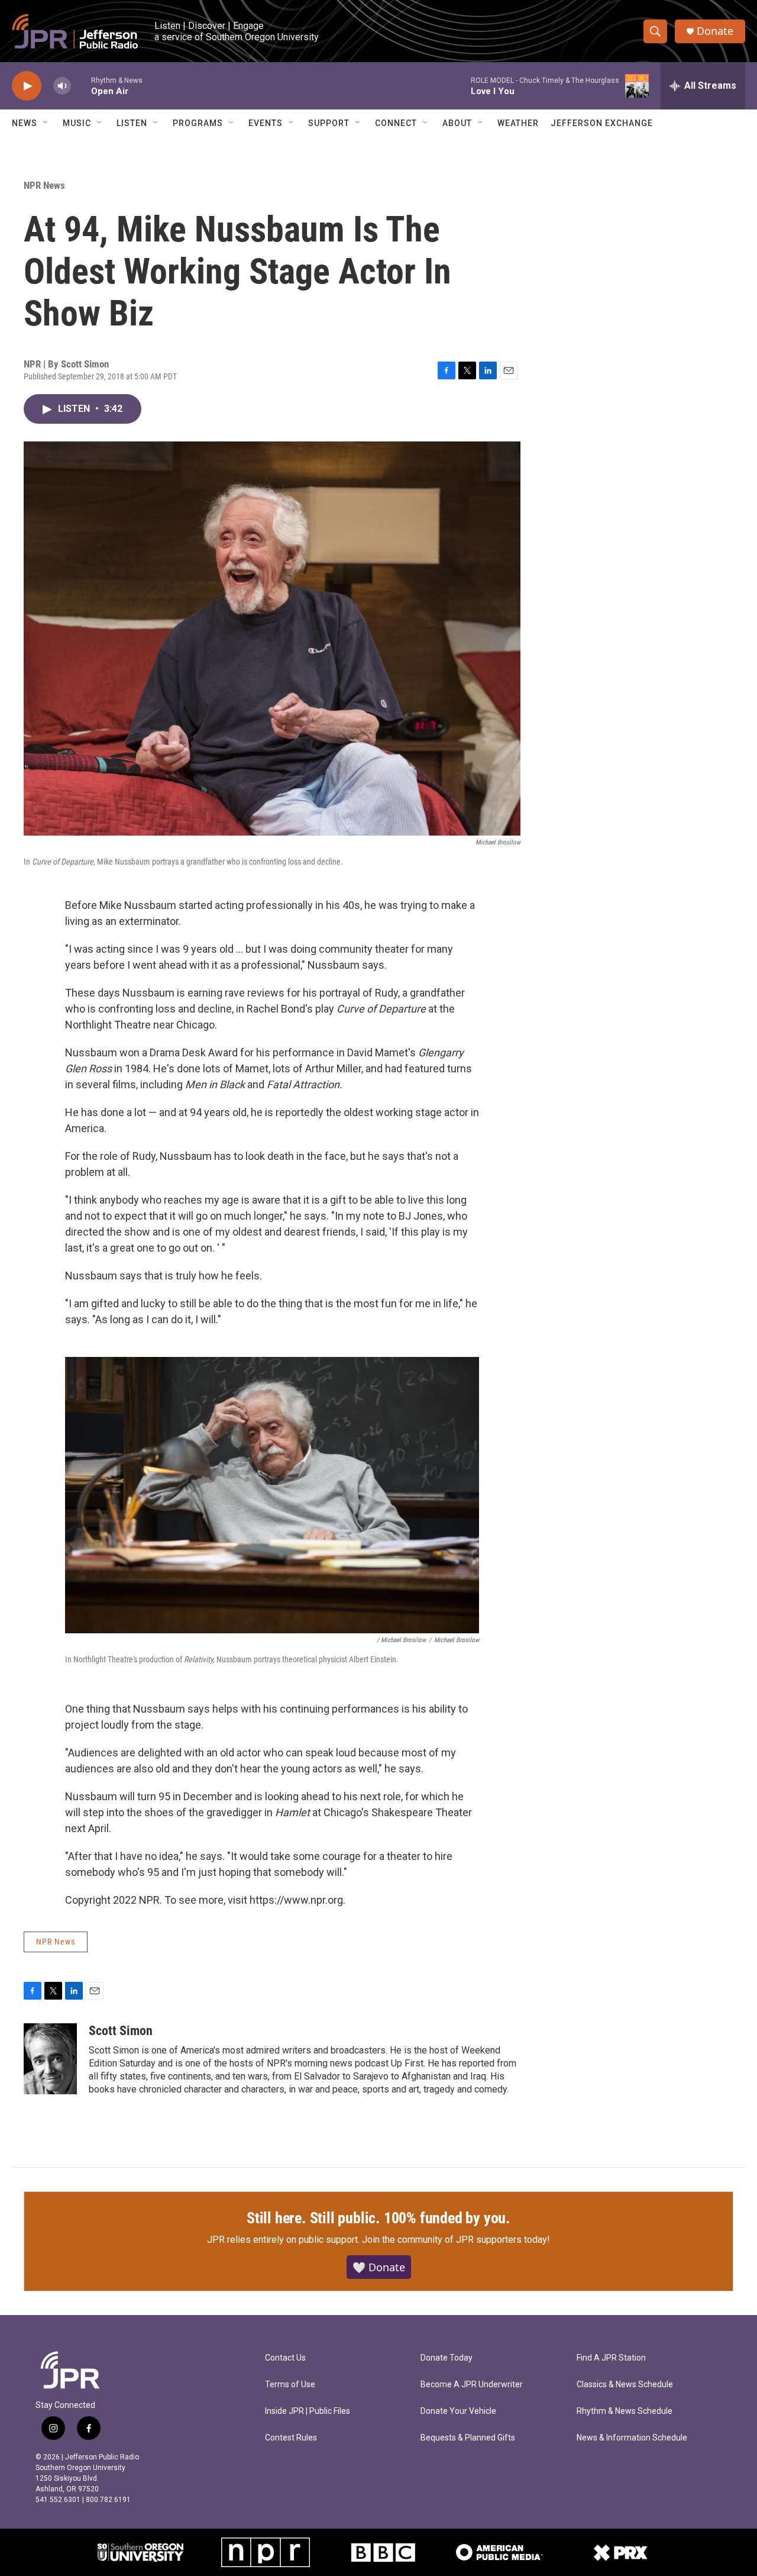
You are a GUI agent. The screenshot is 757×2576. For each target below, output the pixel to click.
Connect (396, 123)
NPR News (44, 185)
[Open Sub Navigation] (46, 123)
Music (77, 123)
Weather (518, 123)
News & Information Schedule (632, 2438)
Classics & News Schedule (625, 2385)
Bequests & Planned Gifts (468, 2438)
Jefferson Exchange (602, 123)
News (25, 123)
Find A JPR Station (611, 2358)
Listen (132, 123)
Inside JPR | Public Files (308, 2411)
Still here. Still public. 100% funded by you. (378, 2218)
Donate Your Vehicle (458, 2411)
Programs (198, 123)
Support (329, 123)
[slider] (81, 86)
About (457, 123)
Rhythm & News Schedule (625, 2411)
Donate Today (447, 2358)
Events (266, 123)
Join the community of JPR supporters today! (456, 2240)
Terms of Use (290, 2385)
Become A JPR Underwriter (472, 2385)
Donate (715, 31)
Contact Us (285, 2358)
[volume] (62, 86)
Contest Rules (291, 2438)
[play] (27, 86)
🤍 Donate (379, 2267)
